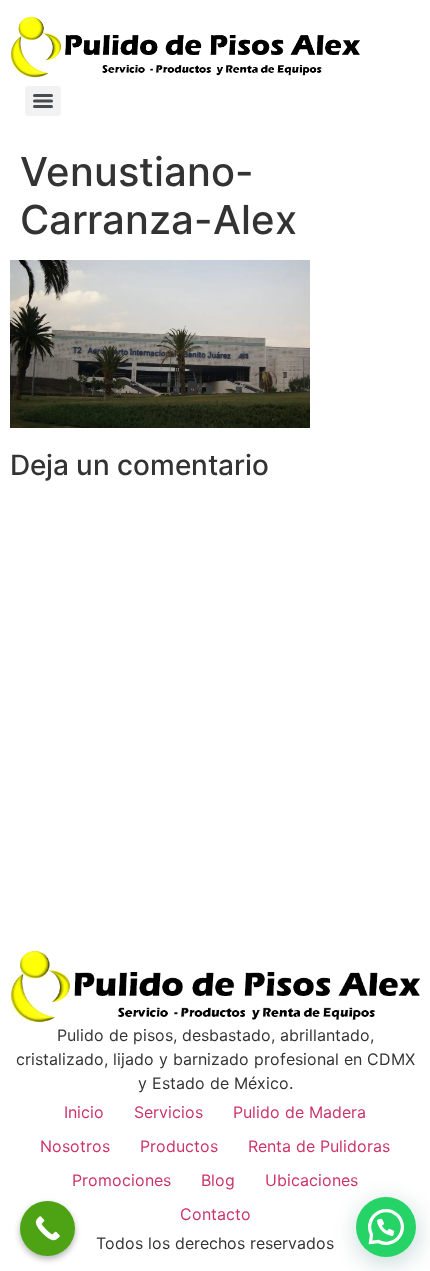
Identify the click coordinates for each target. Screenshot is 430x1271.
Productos (179, 1146)
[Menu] (43, 101)
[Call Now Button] (47, 1228)
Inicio (84, 1112)
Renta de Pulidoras (319, 1146)
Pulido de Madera (299, 1112)
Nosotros (75, 1146)
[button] (386, 1227)
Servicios (168, 1112)
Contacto (215, 1214)
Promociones (121, 1180)
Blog (218, 1180)
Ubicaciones (311, 1180)
